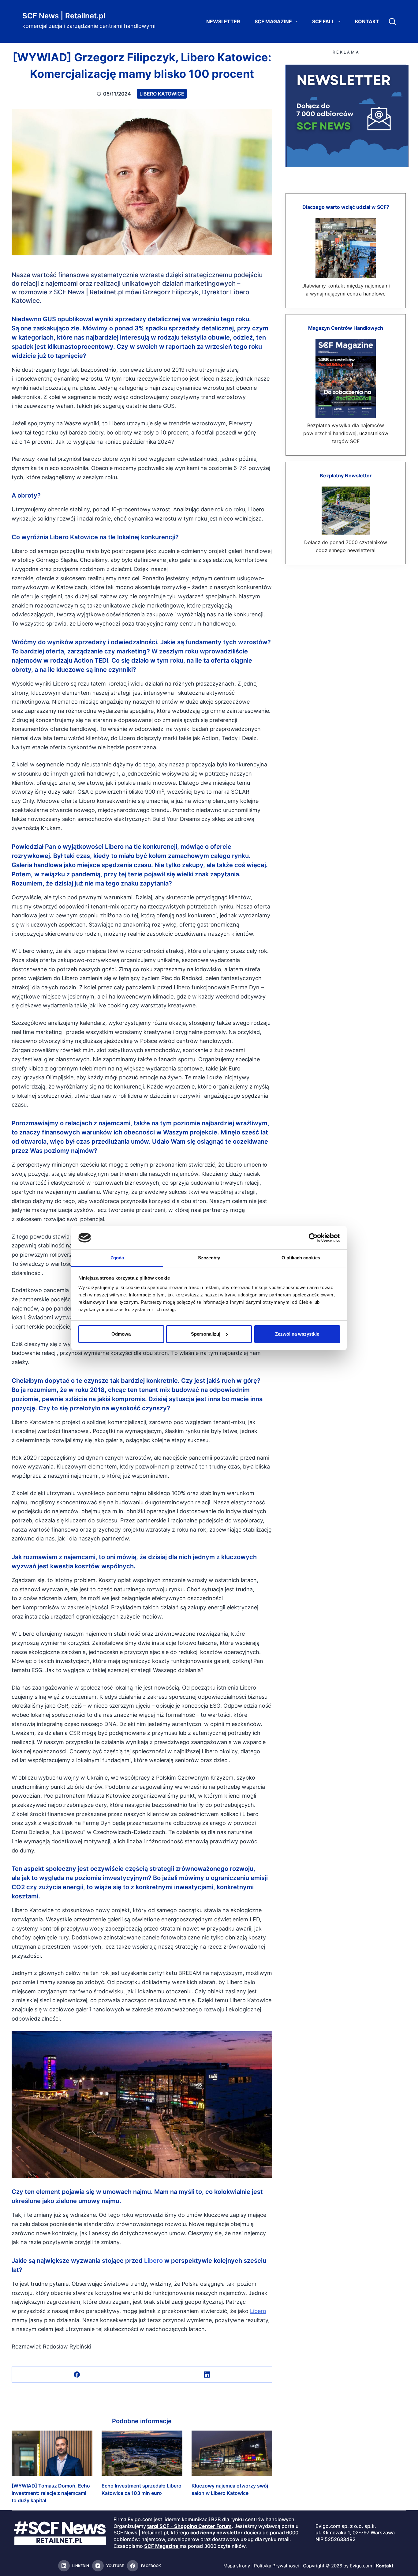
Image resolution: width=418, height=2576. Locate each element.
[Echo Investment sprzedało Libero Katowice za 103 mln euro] (142, 2453)
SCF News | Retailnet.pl (64, 16)
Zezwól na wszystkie (297, 1334)
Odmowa (121, 1334)
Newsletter (223, 21)
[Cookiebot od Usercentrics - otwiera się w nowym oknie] (313, 1238)
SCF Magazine (273, 21)
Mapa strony (237, 2566)
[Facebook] (77, 2375)
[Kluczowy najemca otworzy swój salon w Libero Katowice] (232, 2453)
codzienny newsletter (216, 2533)
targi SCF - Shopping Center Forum (189, 2526)
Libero (153, 2261)
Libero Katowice (162, 94)
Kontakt (367, 21)
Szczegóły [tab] (209, 1258)
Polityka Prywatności (276, 2566)
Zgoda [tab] (117, 1258)
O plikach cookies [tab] (301, 1258)
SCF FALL (323, 21)
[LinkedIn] (207, 2375)
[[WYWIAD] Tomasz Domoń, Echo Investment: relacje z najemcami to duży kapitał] (52, 2453)
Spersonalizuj (206, 1334)
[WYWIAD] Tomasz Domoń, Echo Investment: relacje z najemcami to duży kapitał (51, 2493)
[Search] (392, 21)
